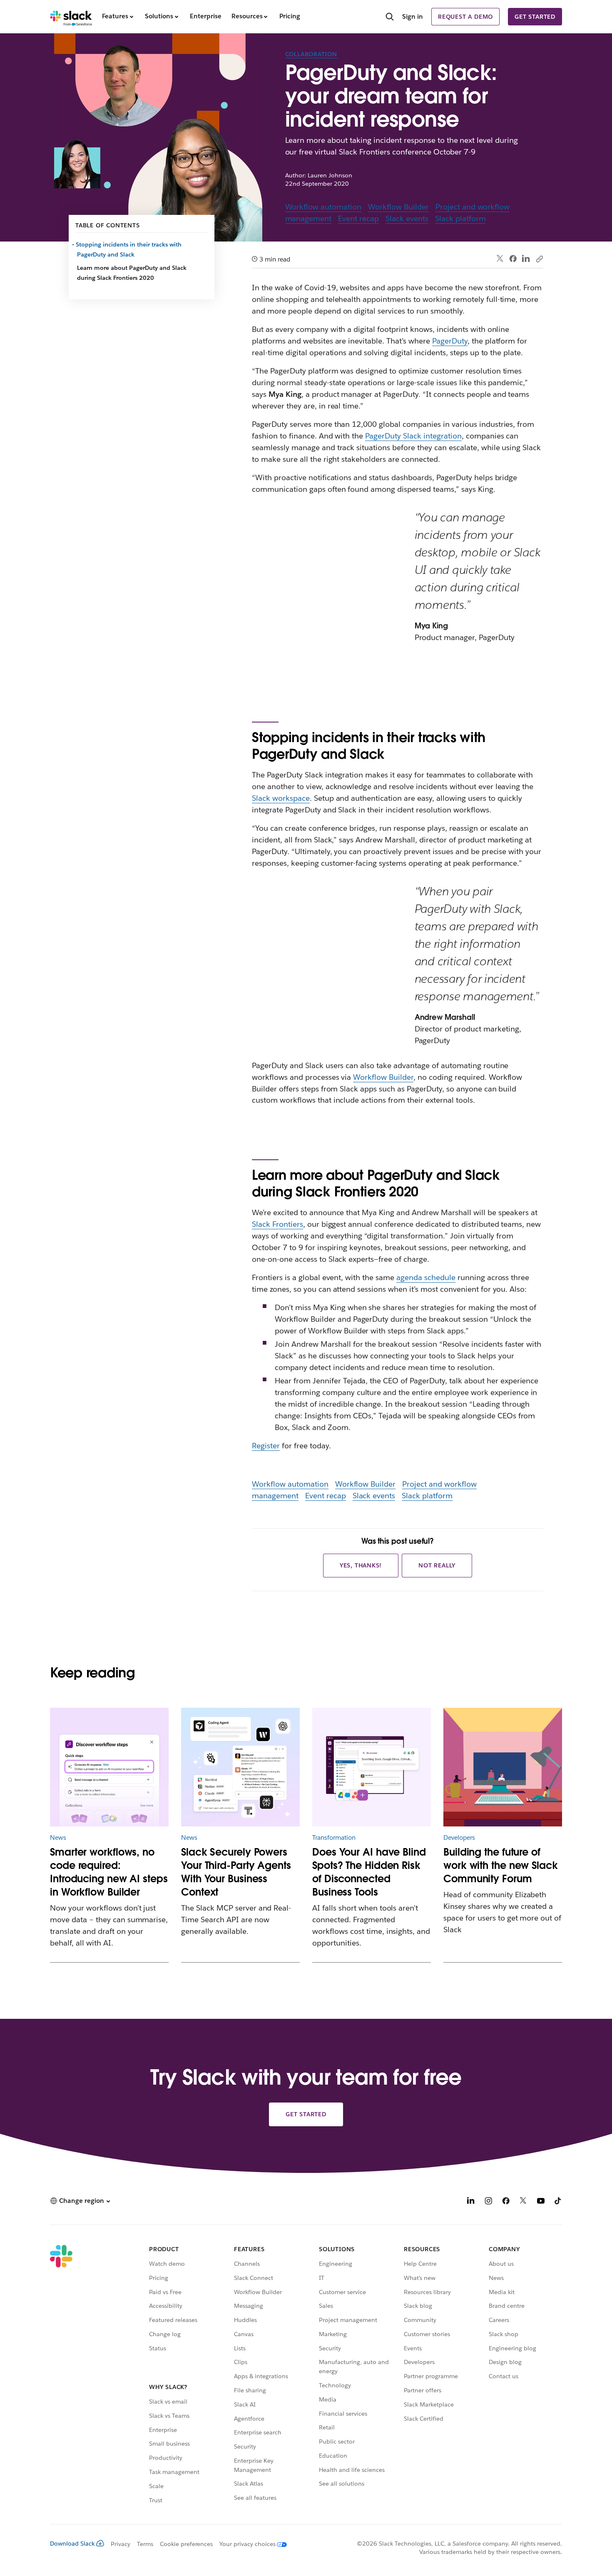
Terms (145, 2544)
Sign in (413, 16)
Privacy (121, 2544)
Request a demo (465, 17)
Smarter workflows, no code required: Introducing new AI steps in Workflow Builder (109, 1872)
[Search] (390, 17)
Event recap (358, 218)
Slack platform (460, 218)
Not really (437, 1565)
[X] (523, 2202)
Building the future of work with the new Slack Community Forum (501, 1865)
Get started (535, 17)
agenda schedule (426, 1277)
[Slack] (71, 17)
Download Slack (72, 2544)
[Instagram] (488, 2202)
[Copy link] (539, 259)
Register (266, 1446)
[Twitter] (500, 259)
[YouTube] (541, 2202)
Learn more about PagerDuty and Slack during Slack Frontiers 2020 (132, 273)
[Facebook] (513, 259)
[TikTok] (558, 2202)
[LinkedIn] (526, 259)
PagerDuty (450, 341)
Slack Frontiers (277, 1224)
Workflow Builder (398, 207)
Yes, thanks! (361, 1565)
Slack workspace (281, 798)
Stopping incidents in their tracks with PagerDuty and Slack (129, 249)
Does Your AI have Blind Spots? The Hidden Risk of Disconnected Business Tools (369, 1872)
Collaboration (311, 54)
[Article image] (109, 1767)
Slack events (407, 218)
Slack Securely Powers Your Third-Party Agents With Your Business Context (236, 1872)
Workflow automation (323, 207)
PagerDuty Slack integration (413, 436)
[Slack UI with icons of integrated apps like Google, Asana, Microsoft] (372, 1767)
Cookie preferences (187, 2544)
